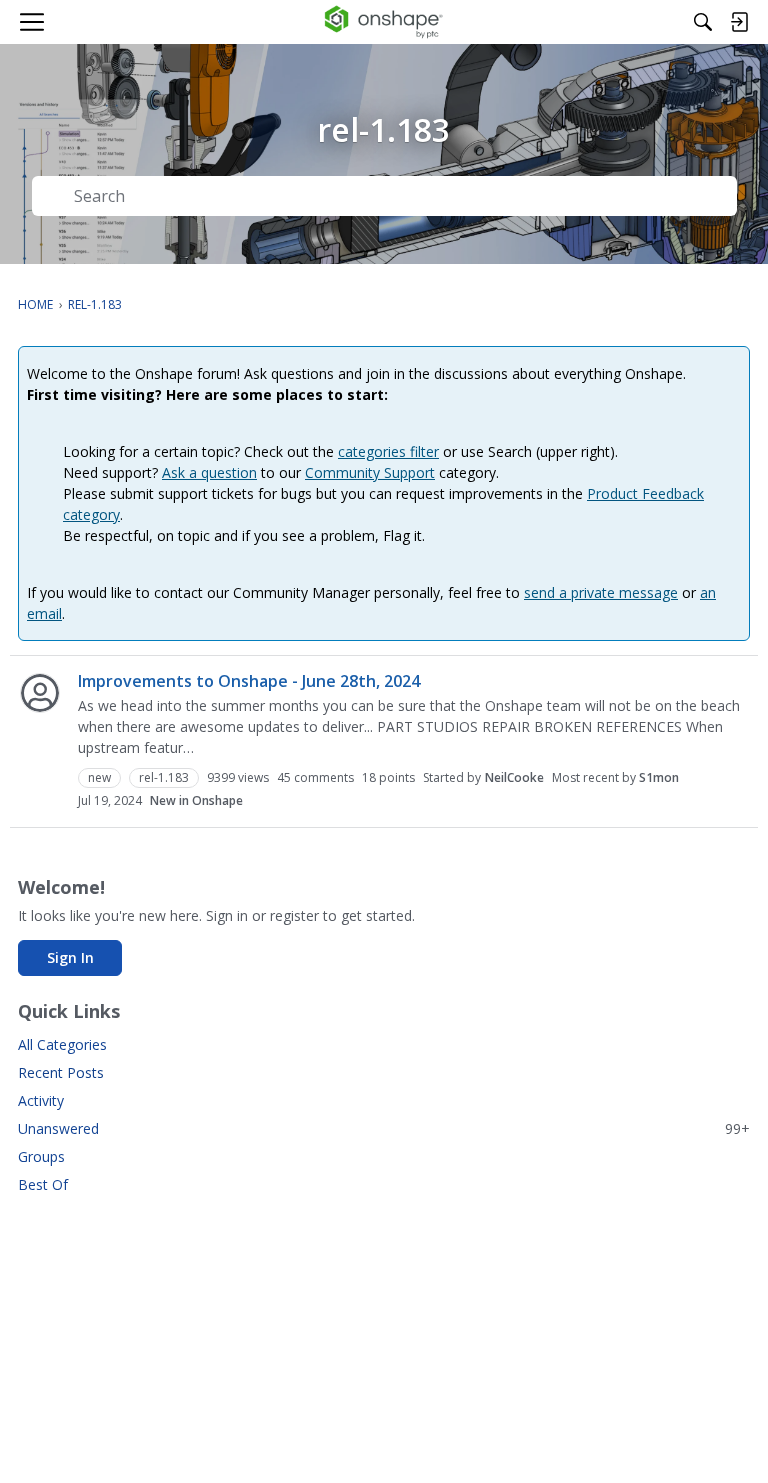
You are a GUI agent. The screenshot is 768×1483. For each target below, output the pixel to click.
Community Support (370, 472)
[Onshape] (384, 22)
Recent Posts (61, 1072)
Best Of (43, 1184)
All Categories (62, 1044)
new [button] (99, 777)
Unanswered (384, 1128)
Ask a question (209, 472)
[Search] (703, 22)
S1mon (659, 777)
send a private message (601, 592)
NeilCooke (514, 777)
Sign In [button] (70, 957)
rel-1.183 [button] (164, 777)
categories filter (388, 451)
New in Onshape (196, 800)
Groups (41, 1156)
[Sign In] (739, 22)
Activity (41, 1100)
